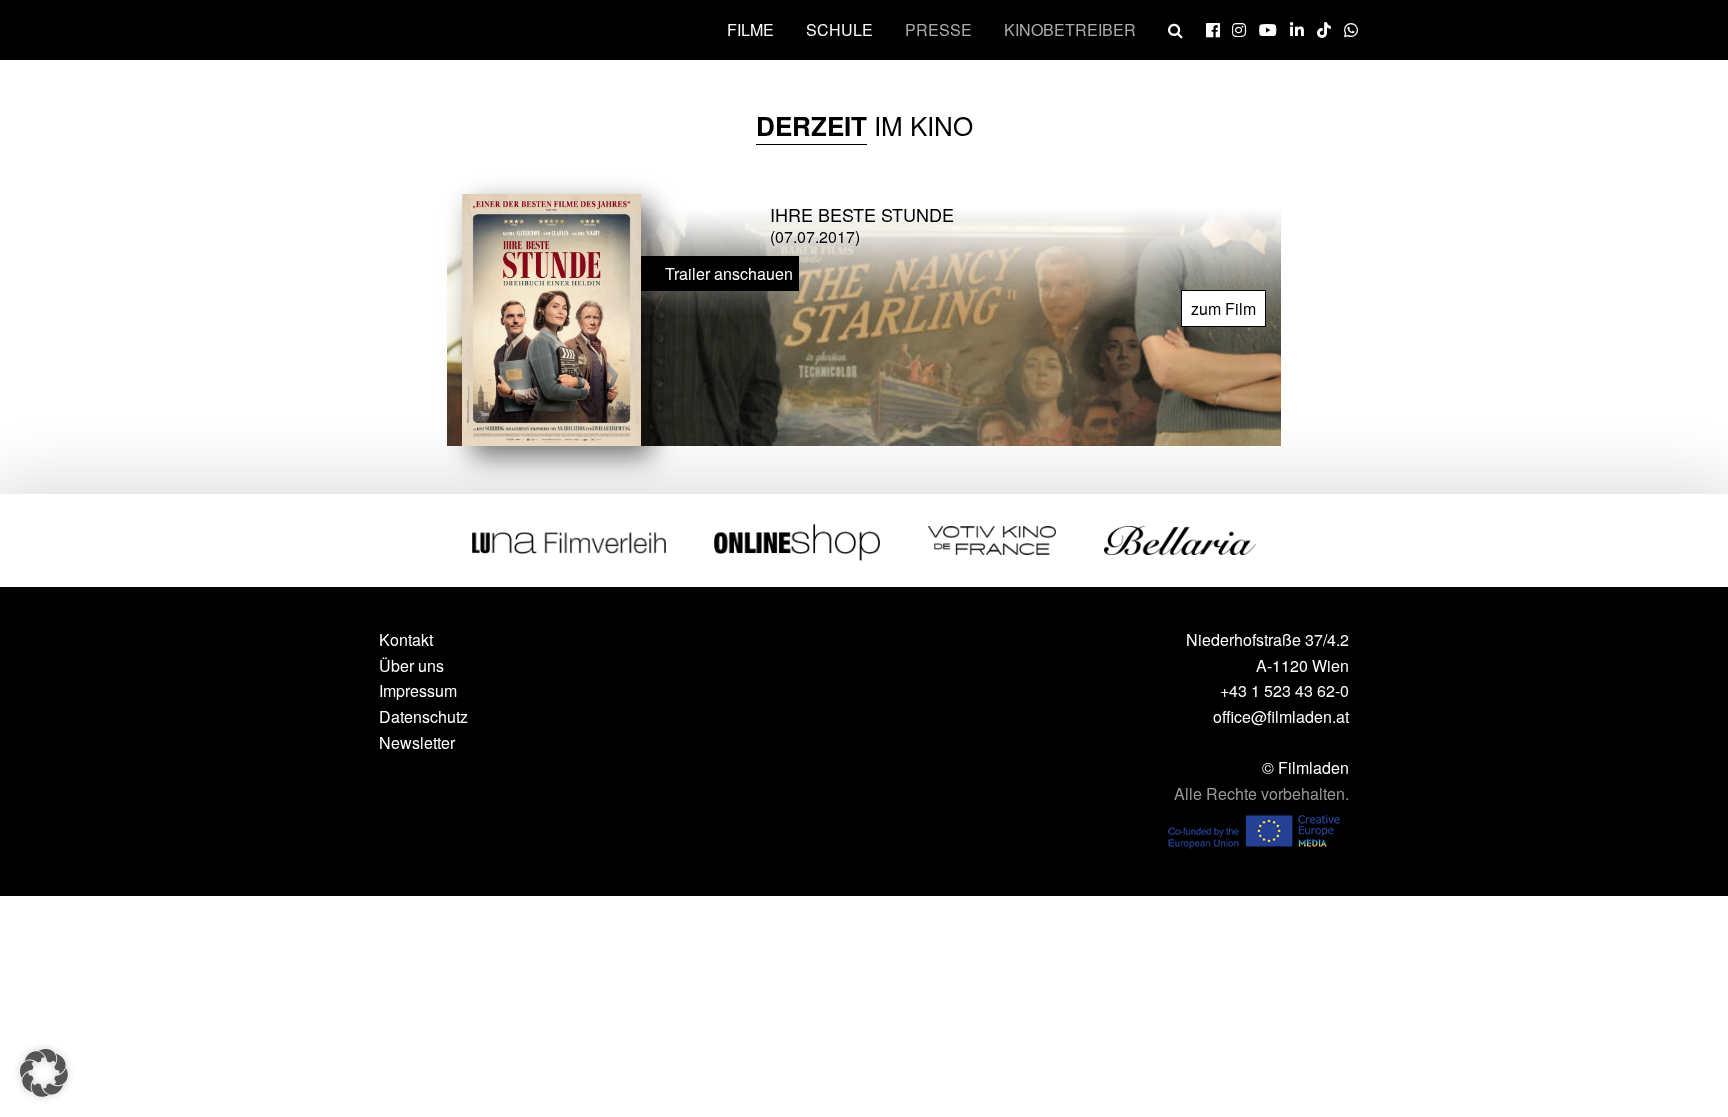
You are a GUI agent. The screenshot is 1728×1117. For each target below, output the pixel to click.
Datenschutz (423, 716)
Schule (839, 29)
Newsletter (417, 742)
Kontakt (406, 639)
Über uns (411, 665)
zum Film (1223, 308)
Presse (938, 29)
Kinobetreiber (1070, 29)
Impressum (418, 690)
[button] (44, 1073)
